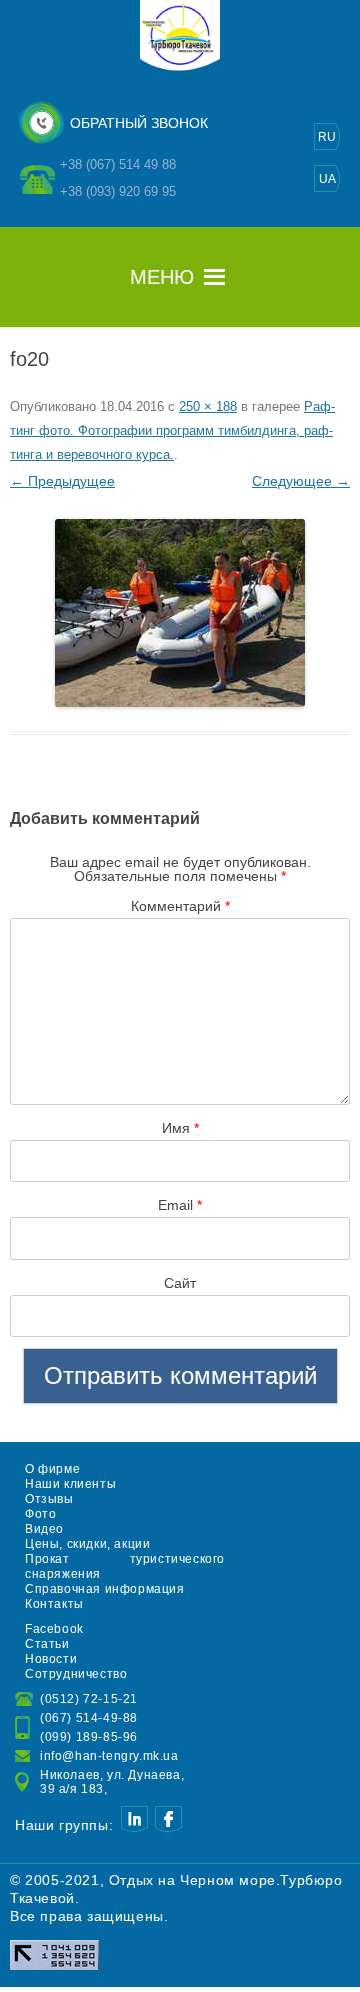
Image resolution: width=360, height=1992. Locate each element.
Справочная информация (105, 1589)
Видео (44, 1529)
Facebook (54, 1629)
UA (327, 179)
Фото (40, 1514)
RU (327, 137)
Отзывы (49, 1499)
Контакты (54, 1604)
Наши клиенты (70, 1484)
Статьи (47, 1644)
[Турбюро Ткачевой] (180, 68)
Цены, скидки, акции (87, 1544)
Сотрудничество (76, 1674)
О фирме (52, 1469)
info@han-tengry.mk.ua (109, 1756)
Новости (51, 1659)
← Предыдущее (62, 481)
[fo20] (180, 613)
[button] (162, 277)
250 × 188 (208, 406)
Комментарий (180, 906)
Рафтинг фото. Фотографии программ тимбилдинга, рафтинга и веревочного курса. (172, 430)
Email (180, 1205)
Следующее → (301, 481)
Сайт (180, 1283)
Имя (180, 1128)
